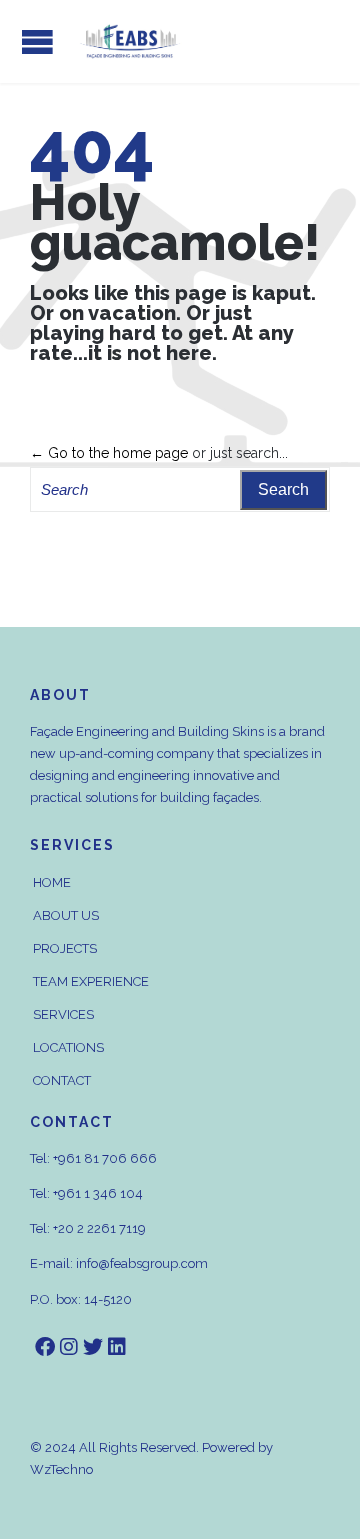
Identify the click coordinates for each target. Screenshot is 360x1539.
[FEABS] (130, 41)
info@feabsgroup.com (142, 1263)
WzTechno (61, 1469)
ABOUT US (66, 915)
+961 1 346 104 (98, 1193)
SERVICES (63, 1014)
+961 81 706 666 (105, 1158)
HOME (52, 882)
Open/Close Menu (37, 41)
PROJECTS (65, 948)
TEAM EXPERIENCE (91, 981)
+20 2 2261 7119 (99, 1228)
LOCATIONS (68, 1047)
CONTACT (62, 1080)
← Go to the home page (109, 453)
